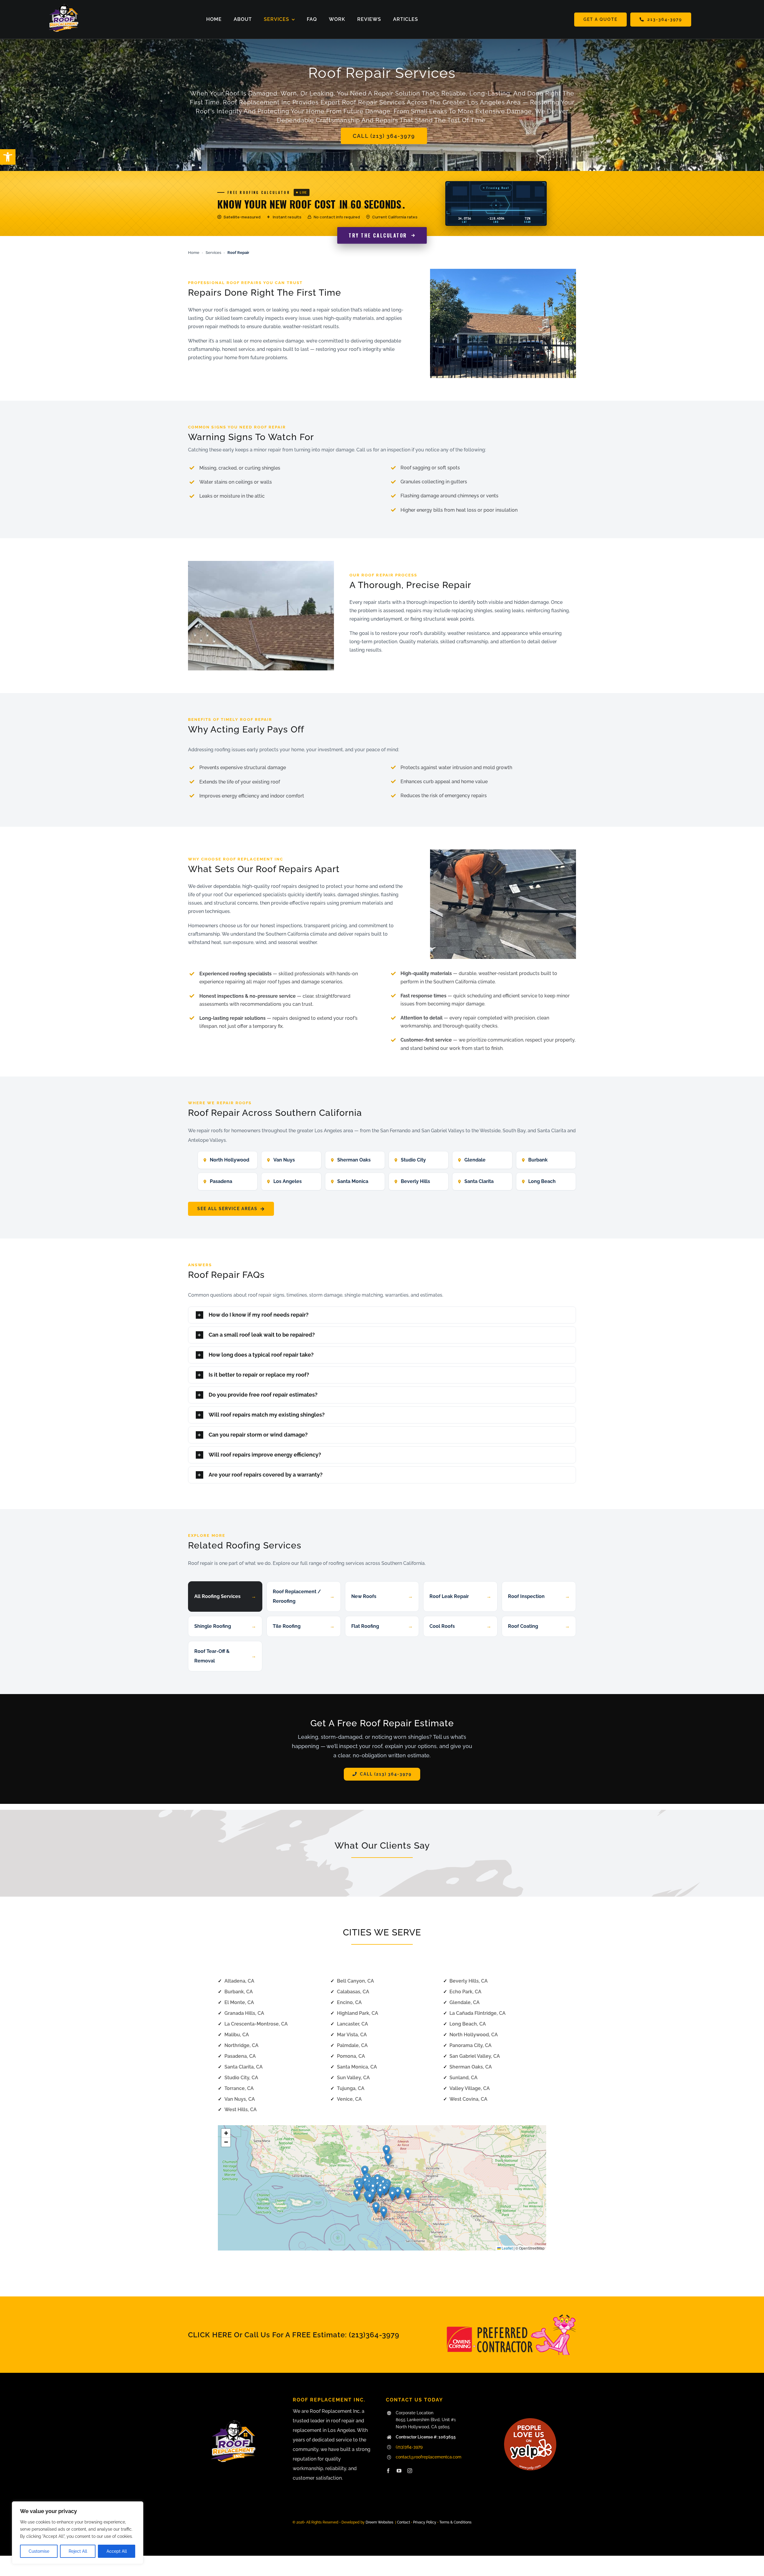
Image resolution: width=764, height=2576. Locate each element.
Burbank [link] (538, 1160)
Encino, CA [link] (349, 2002)
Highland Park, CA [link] (358, 2013)
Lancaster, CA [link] (352, 2024)
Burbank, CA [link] (239, 1992)
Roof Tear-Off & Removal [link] (225, 1656)
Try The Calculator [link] (378, 235)
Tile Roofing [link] (304, 1626)
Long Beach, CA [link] (468, 2024)
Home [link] (194, 253)
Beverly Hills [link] (415, 1181)
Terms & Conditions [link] (455, 2522)
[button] (359, 2187)
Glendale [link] (475, 1160)
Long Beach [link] (542, 1181)
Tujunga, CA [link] (351, 2088)
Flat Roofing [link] (382, 1626)
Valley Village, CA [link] (470, 2088)
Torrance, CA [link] (239, 2088)
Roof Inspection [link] (539, 1596)
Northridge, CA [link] (241, 2045)
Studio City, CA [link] (241, 2078)
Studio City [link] (413, 1160)
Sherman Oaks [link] (354, 1160)
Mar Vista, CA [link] (352, 2035)
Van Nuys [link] (284, 1160)
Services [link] (213, 253)
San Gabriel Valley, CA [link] (475, 2056)
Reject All (78, 2551)
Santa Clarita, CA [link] (244, 2067)
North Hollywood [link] (229, 1160)
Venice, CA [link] (349, 2099)
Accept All (117, 2551)
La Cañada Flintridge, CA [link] (478, 2013)
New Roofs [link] (382, 1596)
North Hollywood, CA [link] (474, 2035)
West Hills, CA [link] (241, 2110)
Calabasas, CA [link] (353, 1992)
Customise (39, 2551)
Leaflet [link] (507, 2248)
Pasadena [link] (221, 1181)
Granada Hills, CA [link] (244, 2013)
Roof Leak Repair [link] (460, 1596)
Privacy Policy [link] (425, 2522)
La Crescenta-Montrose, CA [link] (256, 2024)
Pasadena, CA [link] (240, 2056)
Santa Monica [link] (353, 1181)
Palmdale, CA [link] (352, 2045)
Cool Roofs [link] (460, 1626)
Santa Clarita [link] (479, 1181)
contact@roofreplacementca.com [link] (429, 2457)
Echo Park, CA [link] (465, 1992)
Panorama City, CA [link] (470, 2045)
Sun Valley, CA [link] (353, 2078)
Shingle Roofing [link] (225, 1626)
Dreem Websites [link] (379, 2522)
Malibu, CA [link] (237, 2035)
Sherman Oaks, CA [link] (471, 2067)
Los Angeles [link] (288, 1181)
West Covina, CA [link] (468, 2099)
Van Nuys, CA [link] (240, 2099)
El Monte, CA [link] (239, 2002)
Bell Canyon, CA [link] (355, 1981)
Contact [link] (403, 2522)
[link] (8, 157)
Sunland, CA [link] (463, 2078)
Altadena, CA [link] (239, 1981)
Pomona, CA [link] (351, 2056)
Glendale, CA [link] (465, 2002)
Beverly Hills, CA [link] (469, 1981)
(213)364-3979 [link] (374, 2335)
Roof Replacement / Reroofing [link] (304, 1596)
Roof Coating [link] (539, 1626)
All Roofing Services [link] (225, 1596)
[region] (78, 2533)
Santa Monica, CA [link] (357, 2067)
